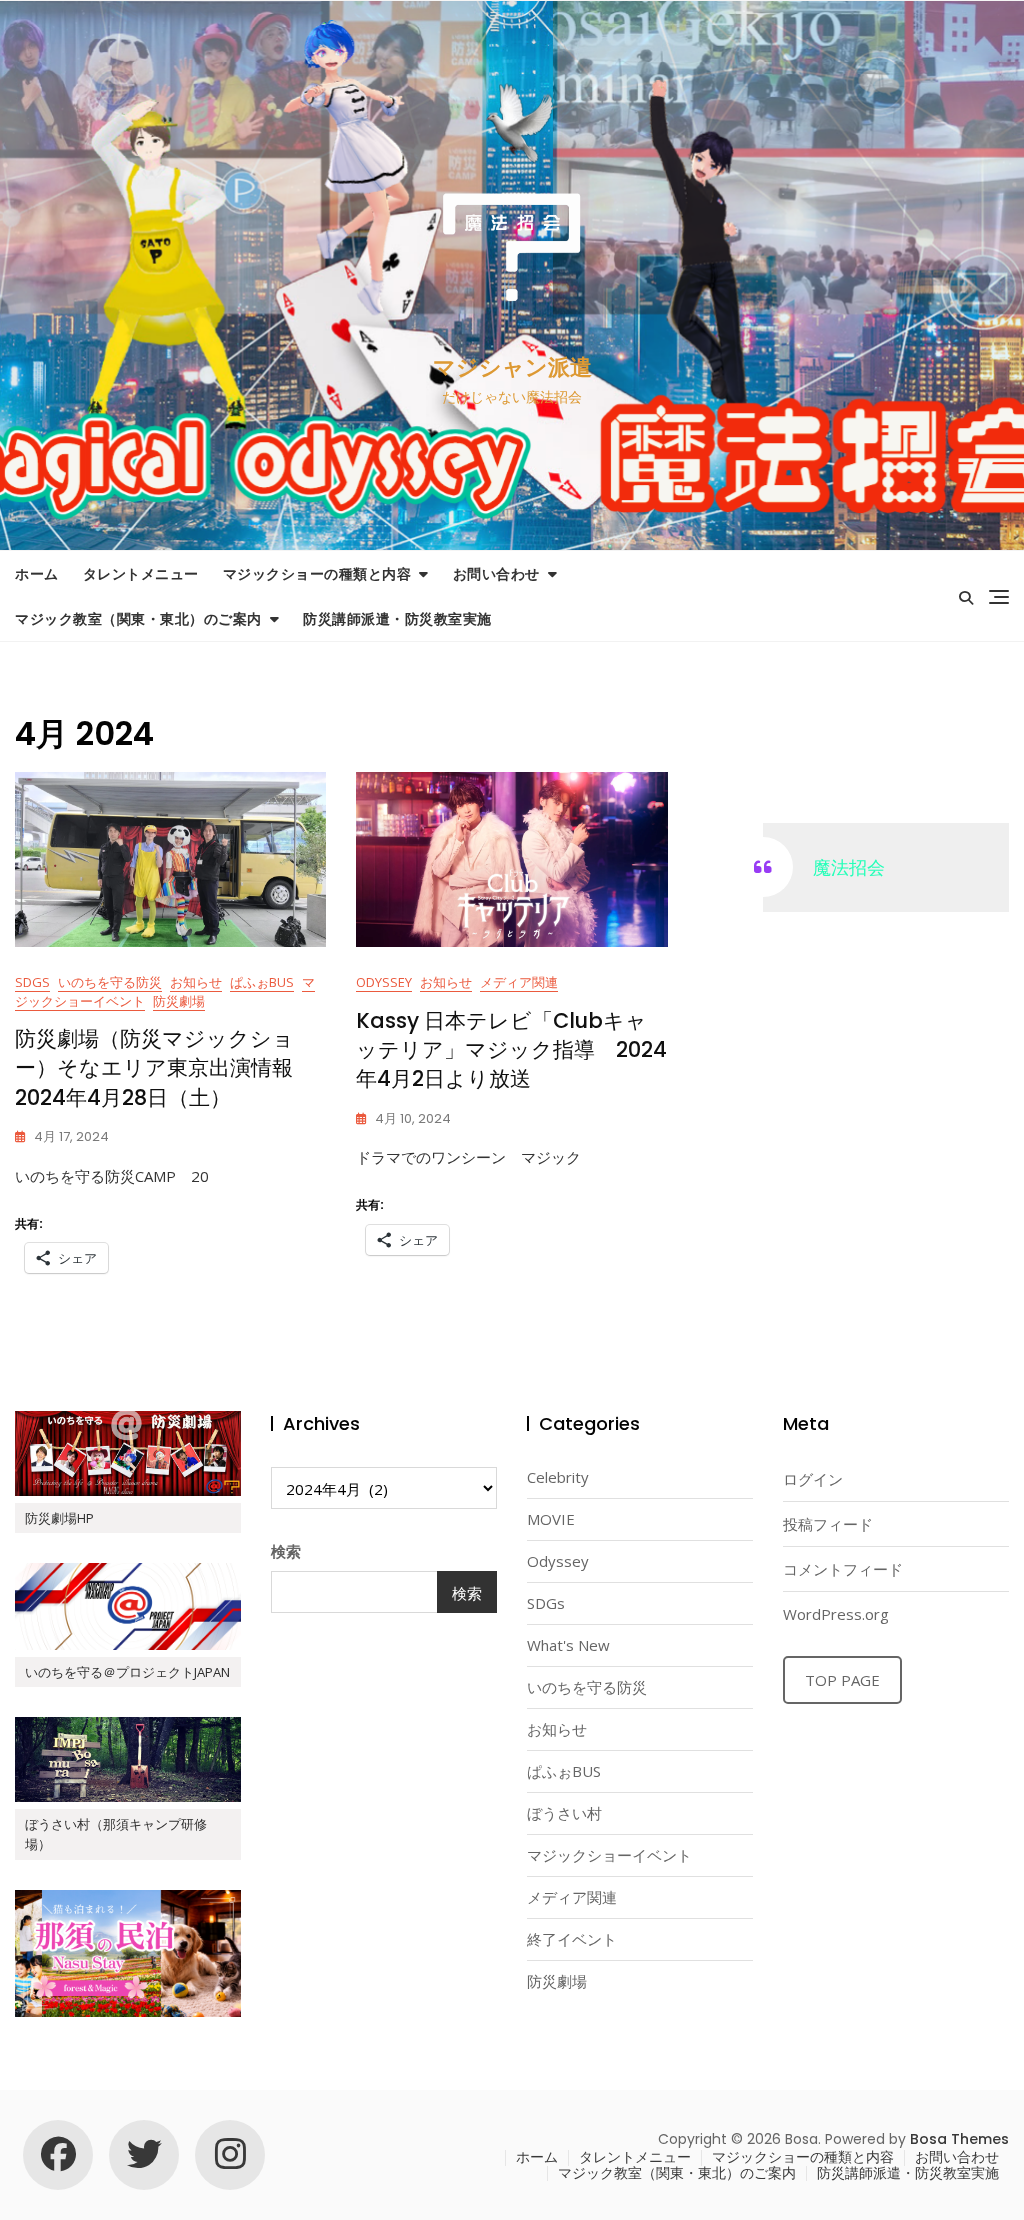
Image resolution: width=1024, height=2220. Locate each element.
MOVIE (551, 1519)
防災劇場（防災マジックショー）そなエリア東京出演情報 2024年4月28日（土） (164, 1068)
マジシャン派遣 (512, 367)
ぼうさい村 (564, 1813)
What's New (568, 1645)
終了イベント (572, 1939)
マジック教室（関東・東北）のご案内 (138, 618)
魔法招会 (849, 867)
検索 (286, 1551)
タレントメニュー (141, 573)
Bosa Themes (959, 2139)
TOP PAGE (842, 1680)
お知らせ (196, 982)
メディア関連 (519, 982)
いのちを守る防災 (110, 982)
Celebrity (558, 1477)
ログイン (813, 1479)
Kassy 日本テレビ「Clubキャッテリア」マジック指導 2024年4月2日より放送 (511, 1050)
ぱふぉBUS (262, 982)
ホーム (37, 573)
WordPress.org (836, 1614)
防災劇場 (179, 1001)
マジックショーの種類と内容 (317, 573)
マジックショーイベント (609, 1855)
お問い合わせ (496, 573)
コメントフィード (843, 1569)
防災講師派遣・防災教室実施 (397, 618)
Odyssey (384, 982)
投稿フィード (828, 1524)
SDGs (32, 982)
